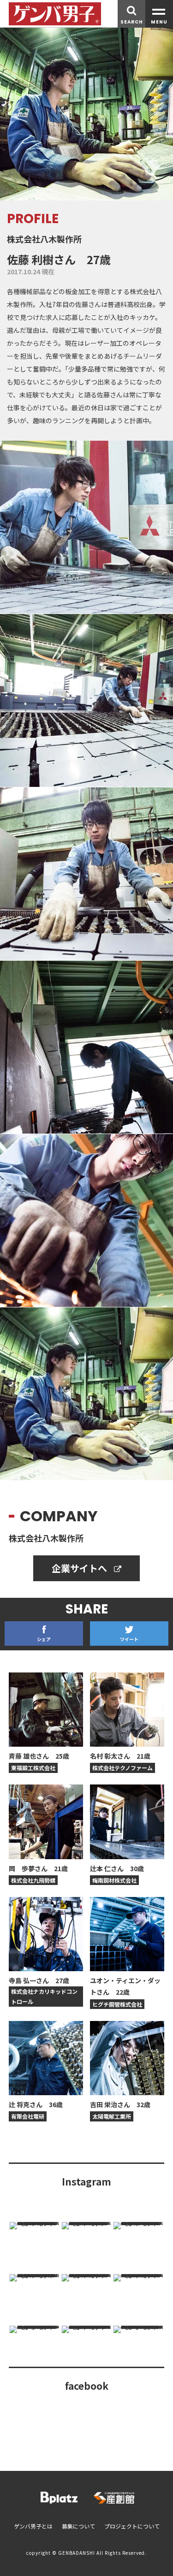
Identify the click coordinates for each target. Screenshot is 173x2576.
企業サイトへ (81, 1568)
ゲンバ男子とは (33, 2526)
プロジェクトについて (132, 2526)
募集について (78, 2526)
